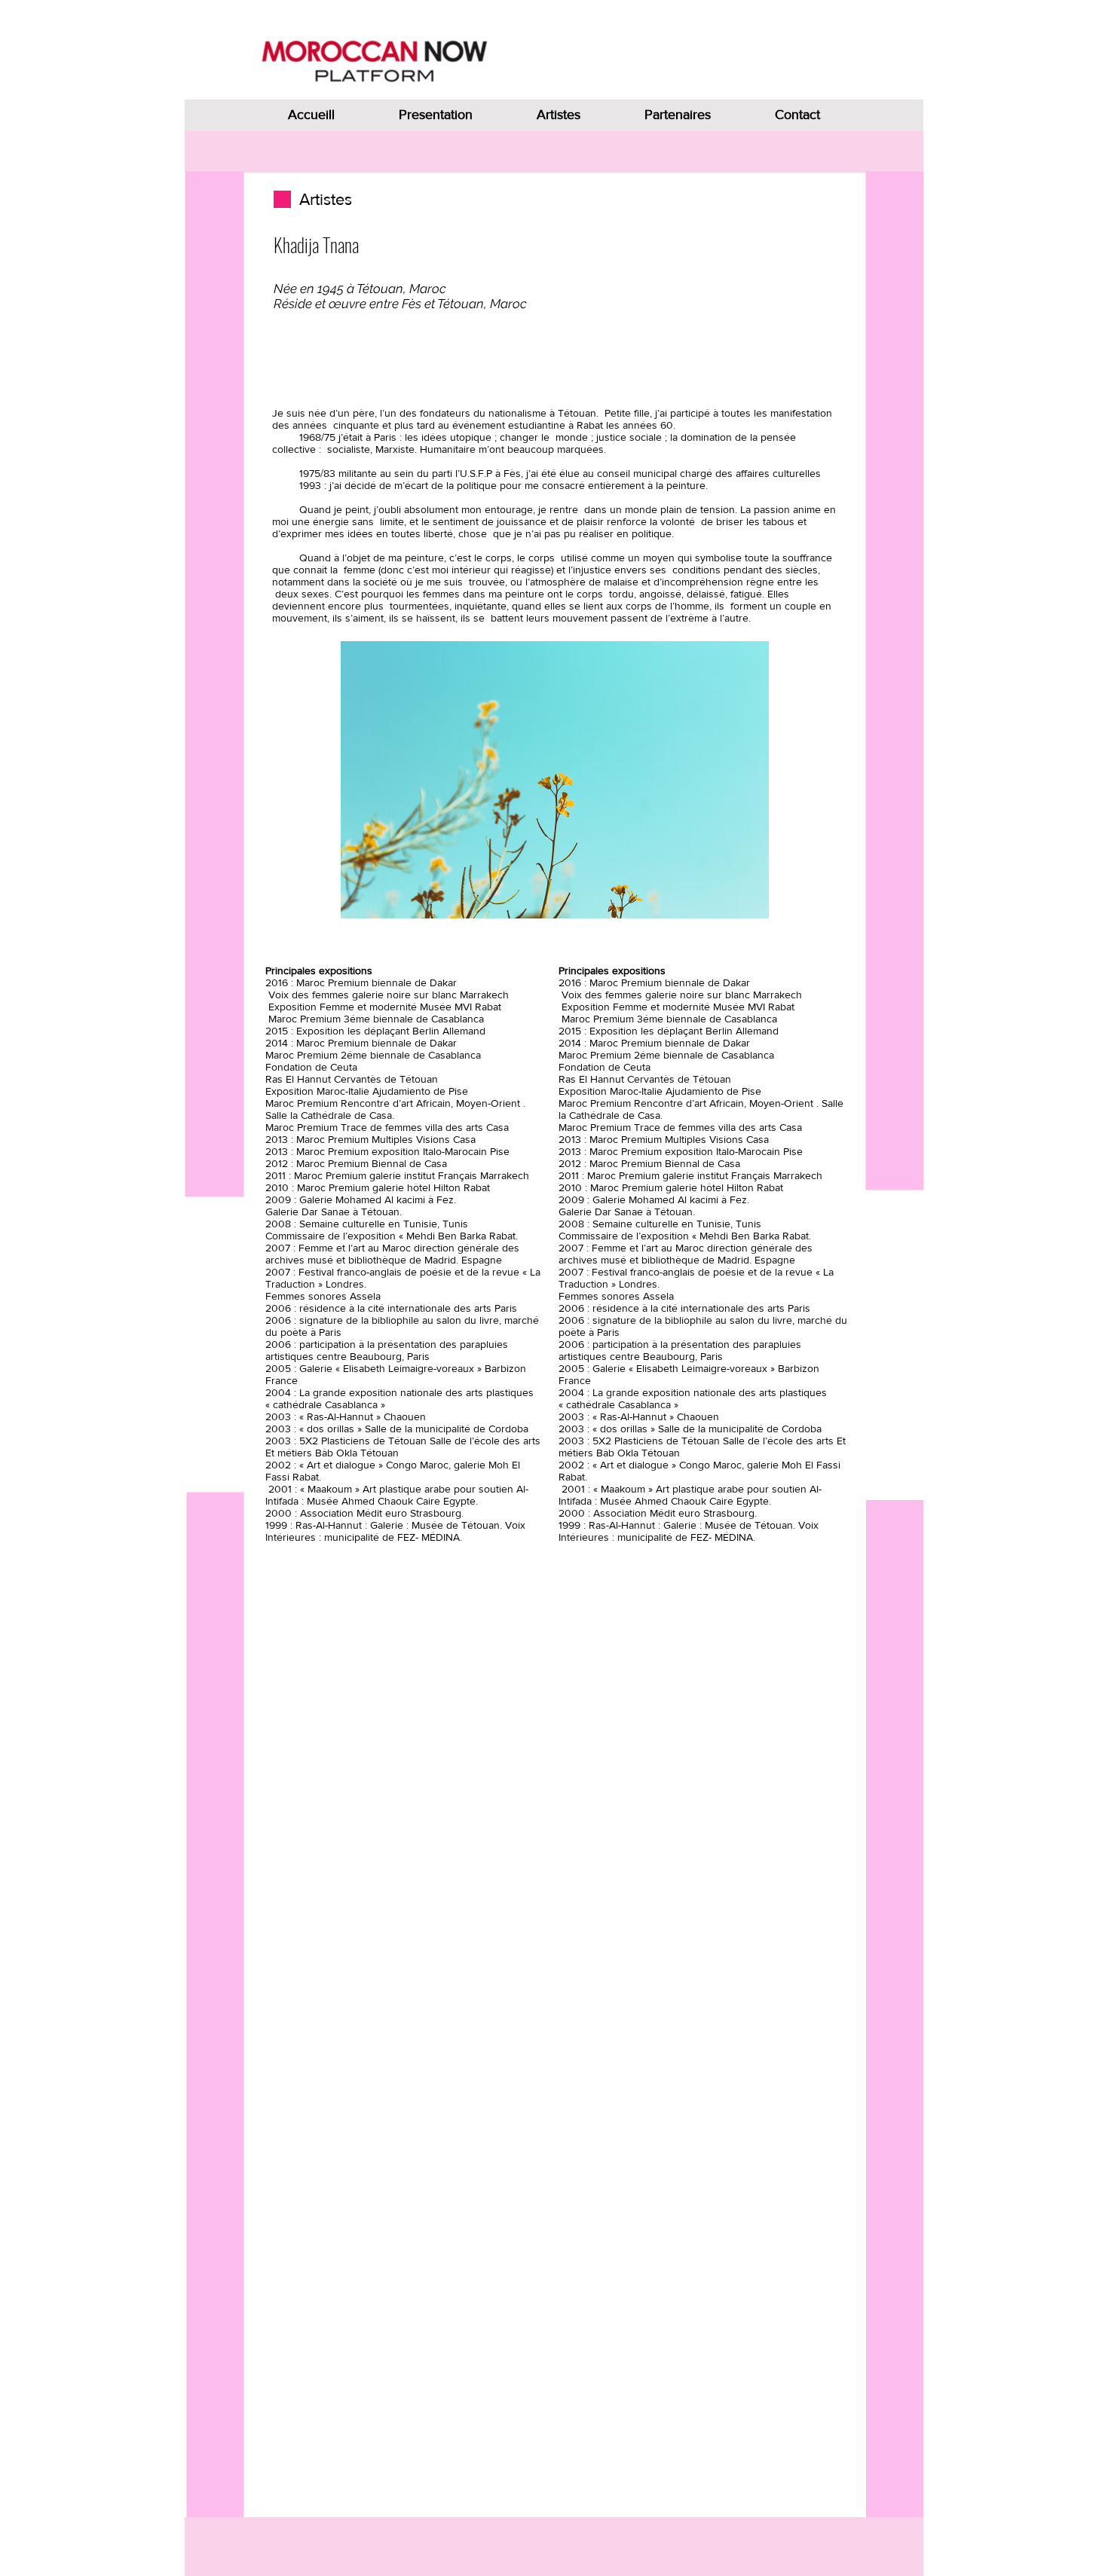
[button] (555, 780)
